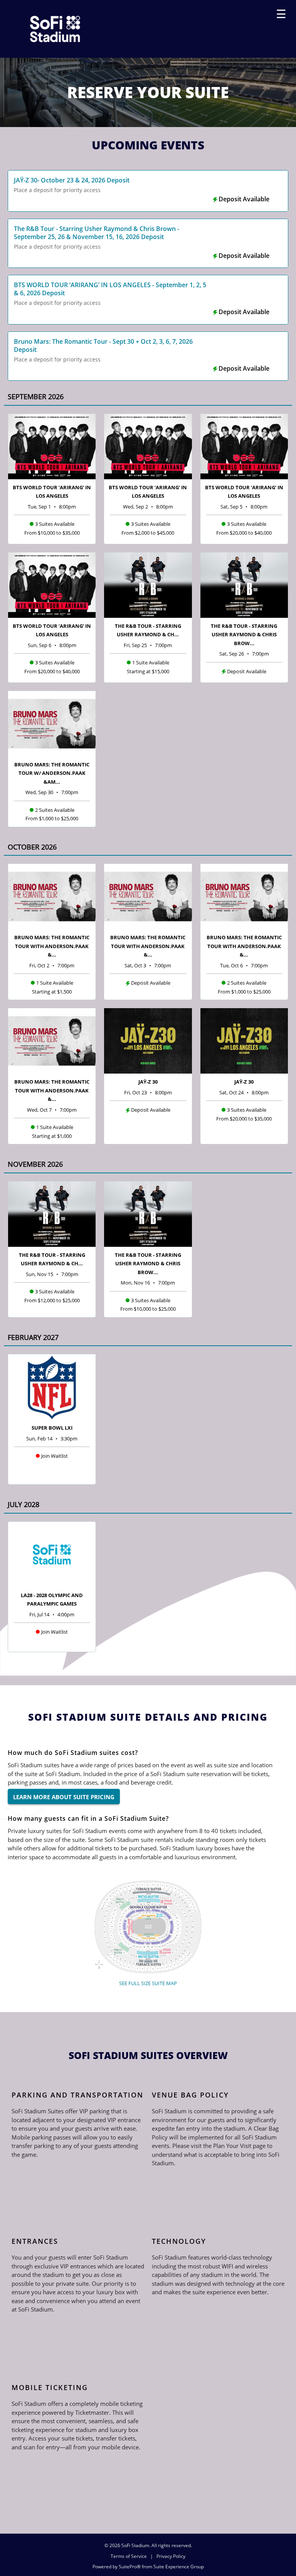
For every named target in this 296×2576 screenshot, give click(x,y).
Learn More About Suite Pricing (64, 1797)
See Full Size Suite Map (148, 1983)
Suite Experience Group (179, 2567)
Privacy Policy (171, 2556)
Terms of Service (129, 2556)
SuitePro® (130, 2567)
